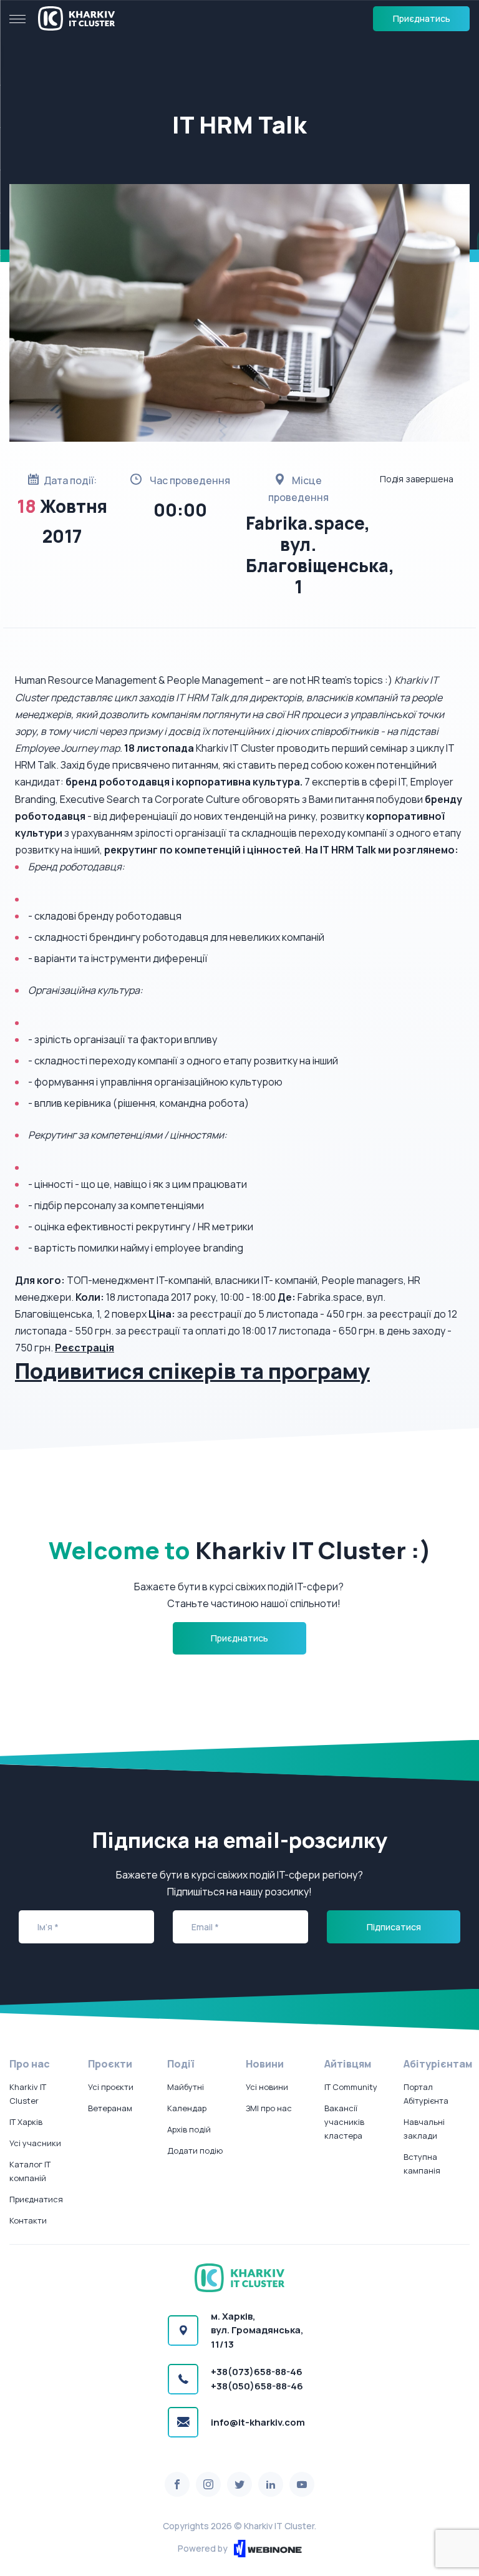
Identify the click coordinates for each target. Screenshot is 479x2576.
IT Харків (26, 2122)
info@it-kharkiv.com (258, 2422)
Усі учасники (35, 2143)
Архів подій (189, 2129)
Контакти (28, 2220)
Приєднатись (422, 18)
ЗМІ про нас (269, 2108)
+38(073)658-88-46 (257, 2372)
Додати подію (195, 2151)
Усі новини (267, 2087)
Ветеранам (110, 2108)
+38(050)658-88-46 (257, 2386)
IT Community (351, 2087)
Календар (187, 2108)
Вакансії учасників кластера (344, 2122)
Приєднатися (36, 2199)
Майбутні (186, 2087)
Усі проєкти (111, 2087)
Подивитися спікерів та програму (192, 1371)
